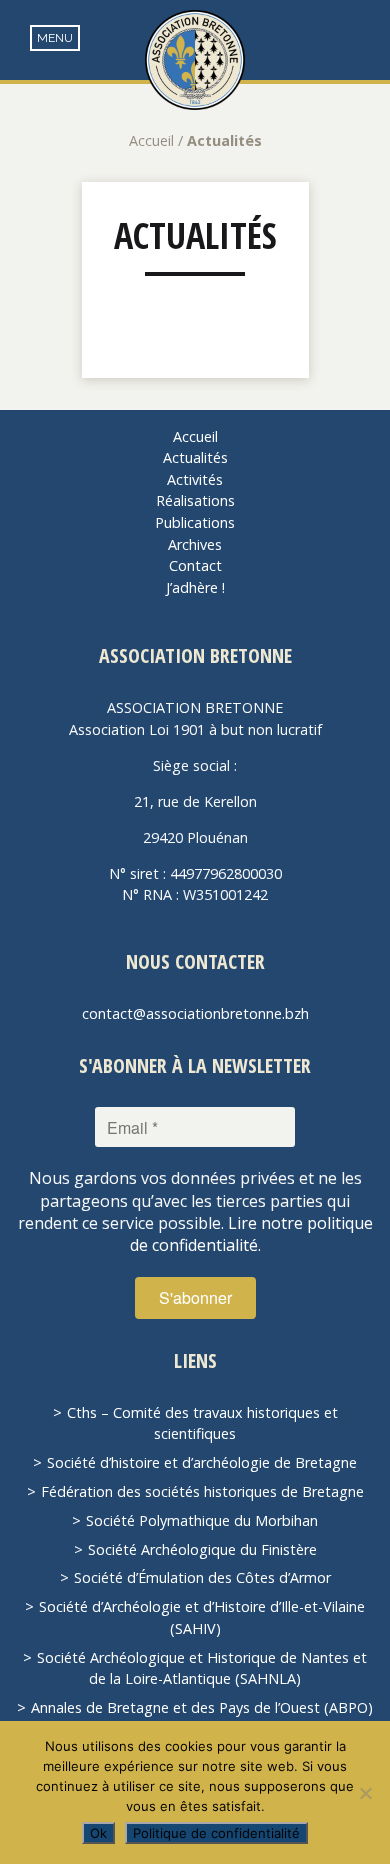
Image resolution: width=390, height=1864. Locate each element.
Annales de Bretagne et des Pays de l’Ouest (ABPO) (202, 1707)
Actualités (195, 235)
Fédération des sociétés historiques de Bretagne (202, 1491)
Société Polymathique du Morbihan (202, 1520)
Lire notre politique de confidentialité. (251, 1234)
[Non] (365, 1793)
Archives (195, 544)
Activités (195, 479)
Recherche (360, 40)
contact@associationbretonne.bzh (195, 1013)
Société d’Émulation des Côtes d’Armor (202, 1577)
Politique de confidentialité (216, 1833)
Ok (98, 1833)
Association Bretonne (195, 60)
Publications (195, 522)
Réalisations (195, 500)
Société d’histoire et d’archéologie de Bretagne (202, 1462)
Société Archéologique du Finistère (202, 1549)
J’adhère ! (195, 587)
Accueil (151, 140)
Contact (195, 565)
